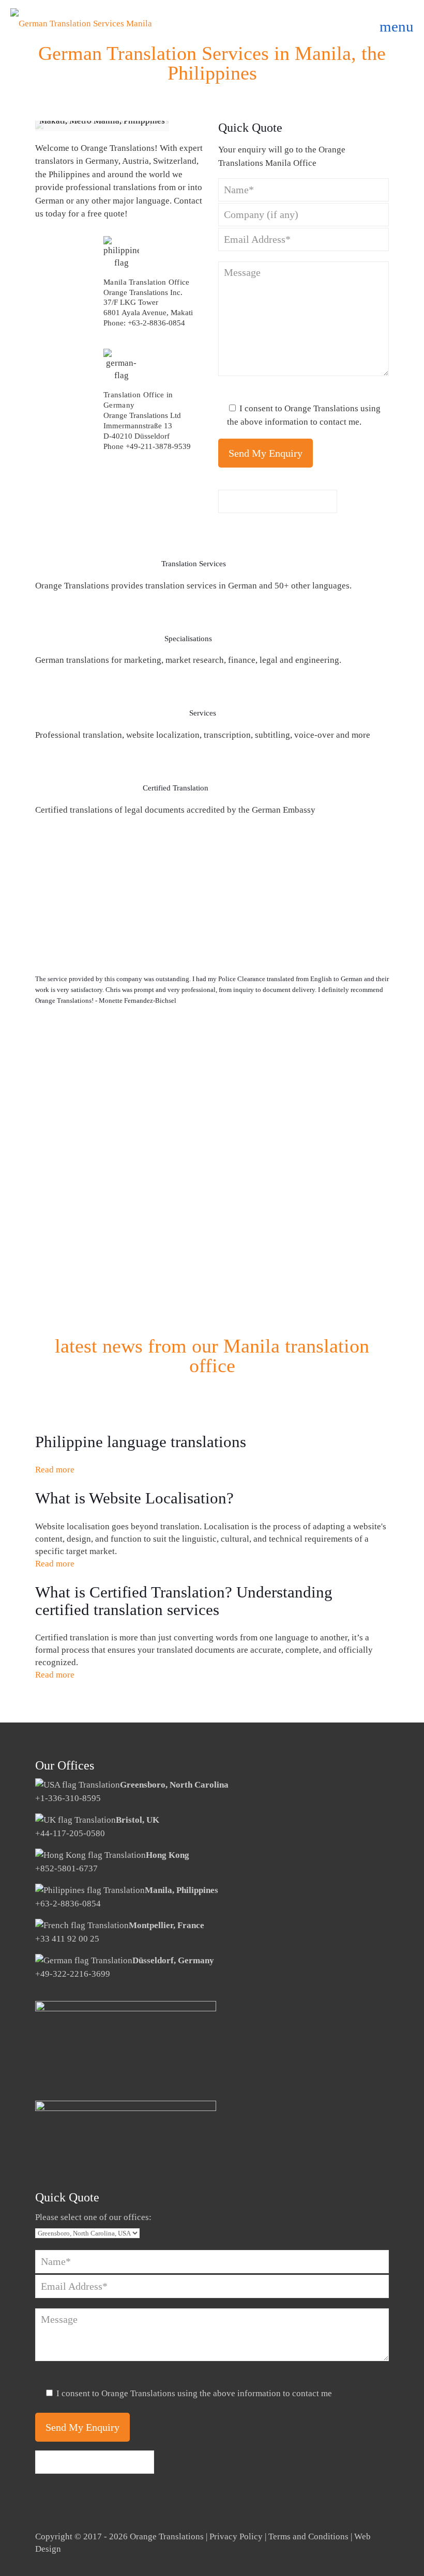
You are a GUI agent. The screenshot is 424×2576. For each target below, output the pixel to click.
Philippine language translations (141, 1442)
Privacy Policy (236, 2536)
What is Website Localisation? (134, 1498)
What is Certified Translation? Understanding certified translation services (184, 1601)
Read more (55, 1470)
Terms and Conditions (308, 2536)
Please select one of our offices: (93, 2217)
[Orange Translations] (81, 23)
